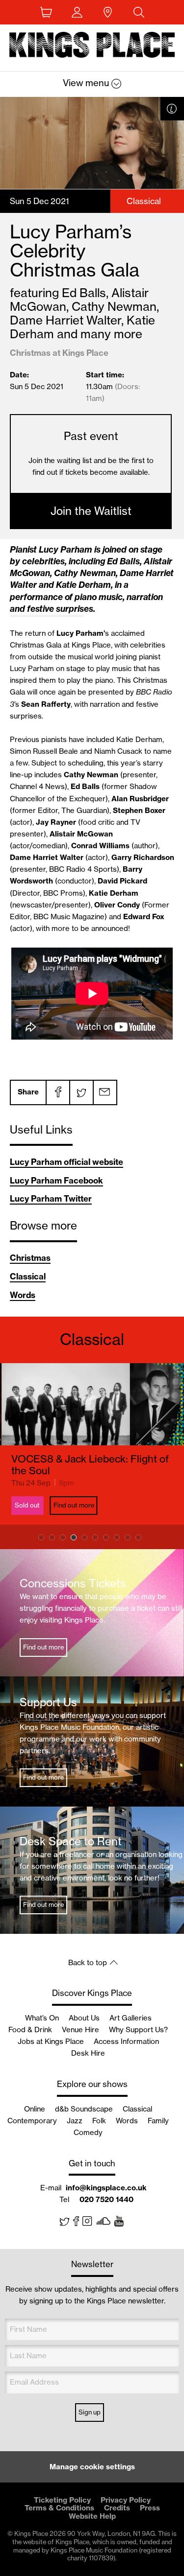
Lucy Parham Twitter (51, 1198)
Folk (99, 2121)
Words (23, 1295)
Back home (92, 46)
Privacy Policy (126, 2500)
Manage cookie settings (92, 2467)
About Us (84, 2018)
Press (150, 2508)
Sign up (90, 2412)
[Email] (105, 1092)
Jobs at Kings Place (51, 2041)
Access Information (126, 2041)
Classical (28, 1276)
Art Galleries (131, 2018)
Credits (117, 2508)
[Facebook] (57, 1092)
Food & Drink (30, 2030)
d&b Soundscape (84, 2109)
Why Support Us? (138, 2030)
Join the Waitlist (91, 511)
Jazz (75, 2121)
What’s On (42, 2018)
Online (35, 2109)
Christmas (30, 1258)
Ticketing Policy (62, 2500)
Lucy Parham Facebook (56, 1180)
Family (158, 2121)
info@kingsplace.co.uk (106, 2188)
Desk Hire (88, 2053)
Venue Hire (80, 2030)
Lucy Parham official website (66, 1162)
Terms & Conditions (59, 2508)
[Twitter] (81, 1092)
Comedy (88, 2132)
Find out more (72, 1505)
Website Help (92, 2516)
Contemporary (32, 2121)
